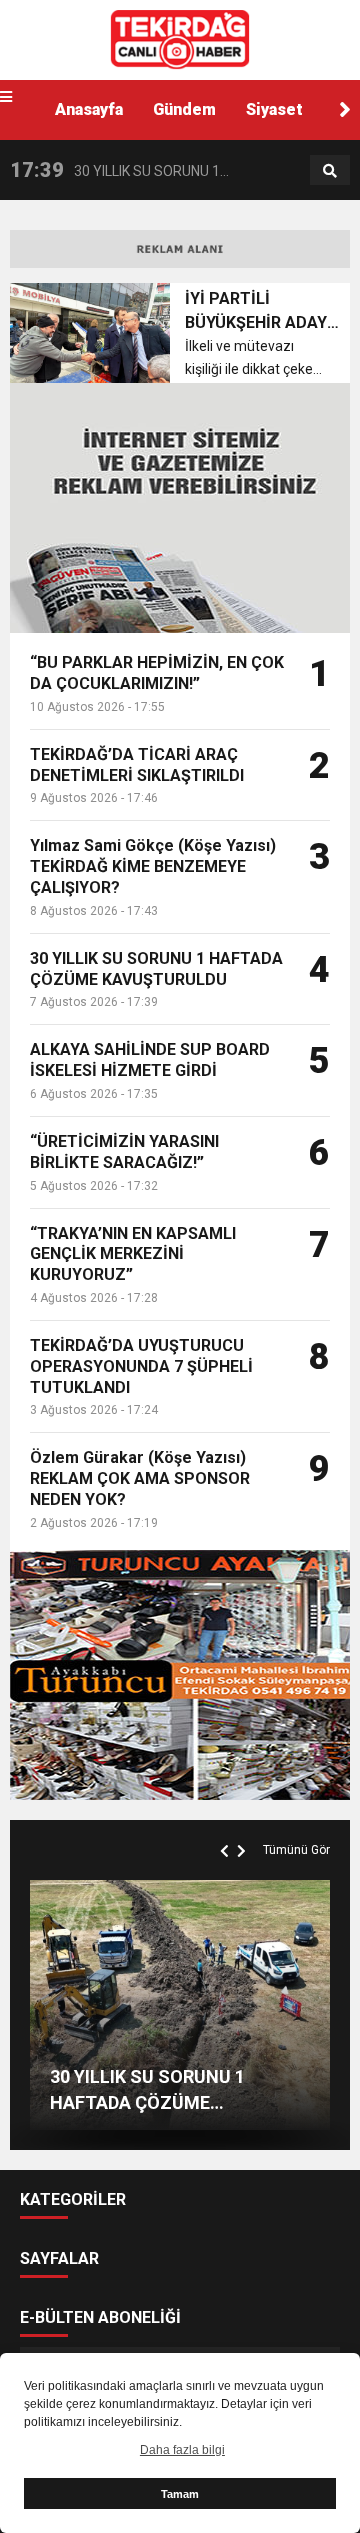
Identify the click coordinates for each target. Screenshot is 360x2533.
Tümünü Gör (296, 1850)
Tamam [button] (180, 2494)
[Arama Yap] (330, 171)
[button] (345, 110)
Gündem (184, 109)
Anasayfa (89, 109)
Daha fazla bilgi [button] (182, 2450)
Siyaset (274, 109)
